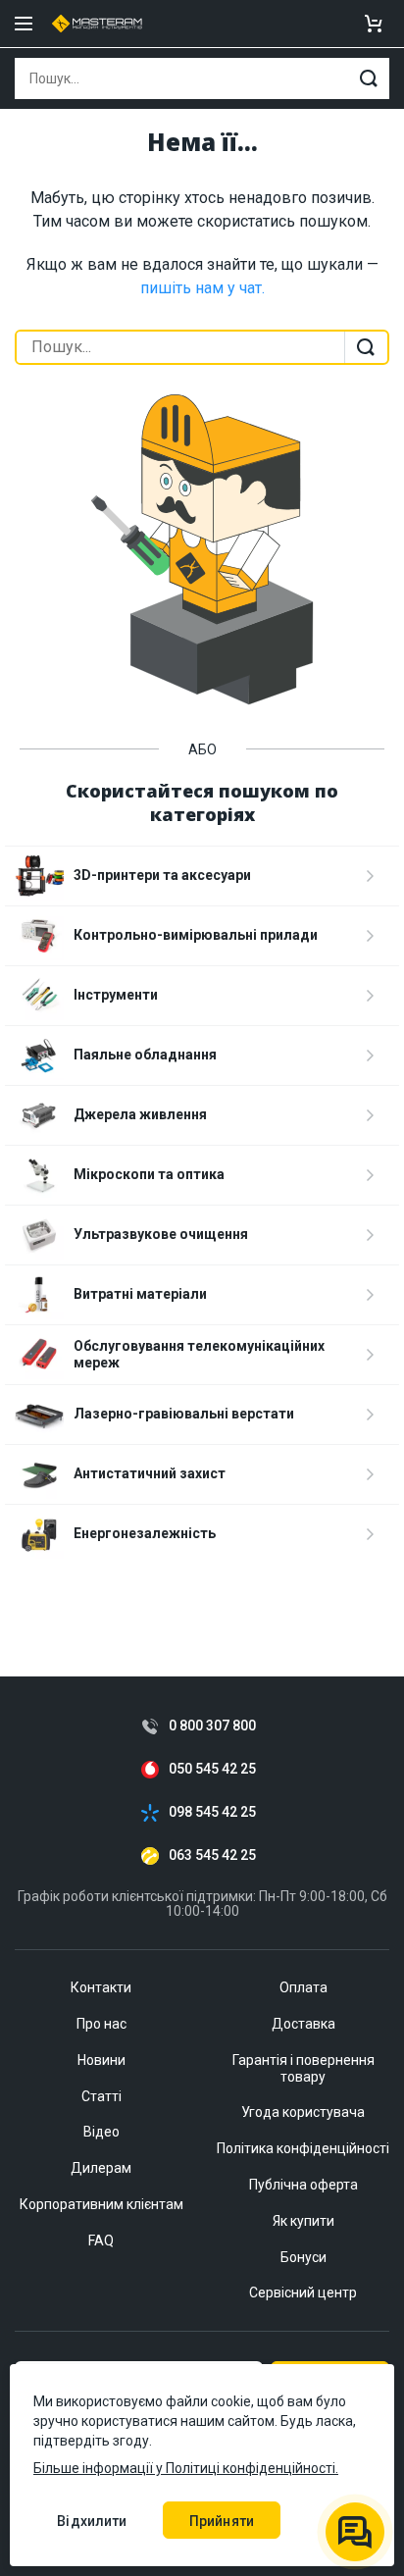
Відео (101, 2132)
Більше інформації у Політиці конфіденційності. (186, 2468)
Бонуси (303, 2257)
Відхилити (92, 2521)
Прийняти (222, 2521)
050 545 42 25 (212, 1769)
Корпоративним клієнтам (101, 2204)
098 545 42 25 (212, 1812)
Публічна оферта (303, 2185)
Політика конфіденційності (303, 2148)
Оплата (303, 1987)
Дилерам (101, 2168)
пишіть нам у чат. (202, 288)
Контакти (101, 1987)
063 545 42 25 (212, 1855)
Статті (101, 2096)
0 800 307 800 (212, 1726)
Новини (101, 2060)
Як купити (303, 2221)
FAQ (101, 2241)
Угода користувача (303, 2112)
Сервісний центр (303, 2293)
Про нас (101, 2024)
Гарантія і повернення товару (303, 2068)
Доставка (303, 2024)
